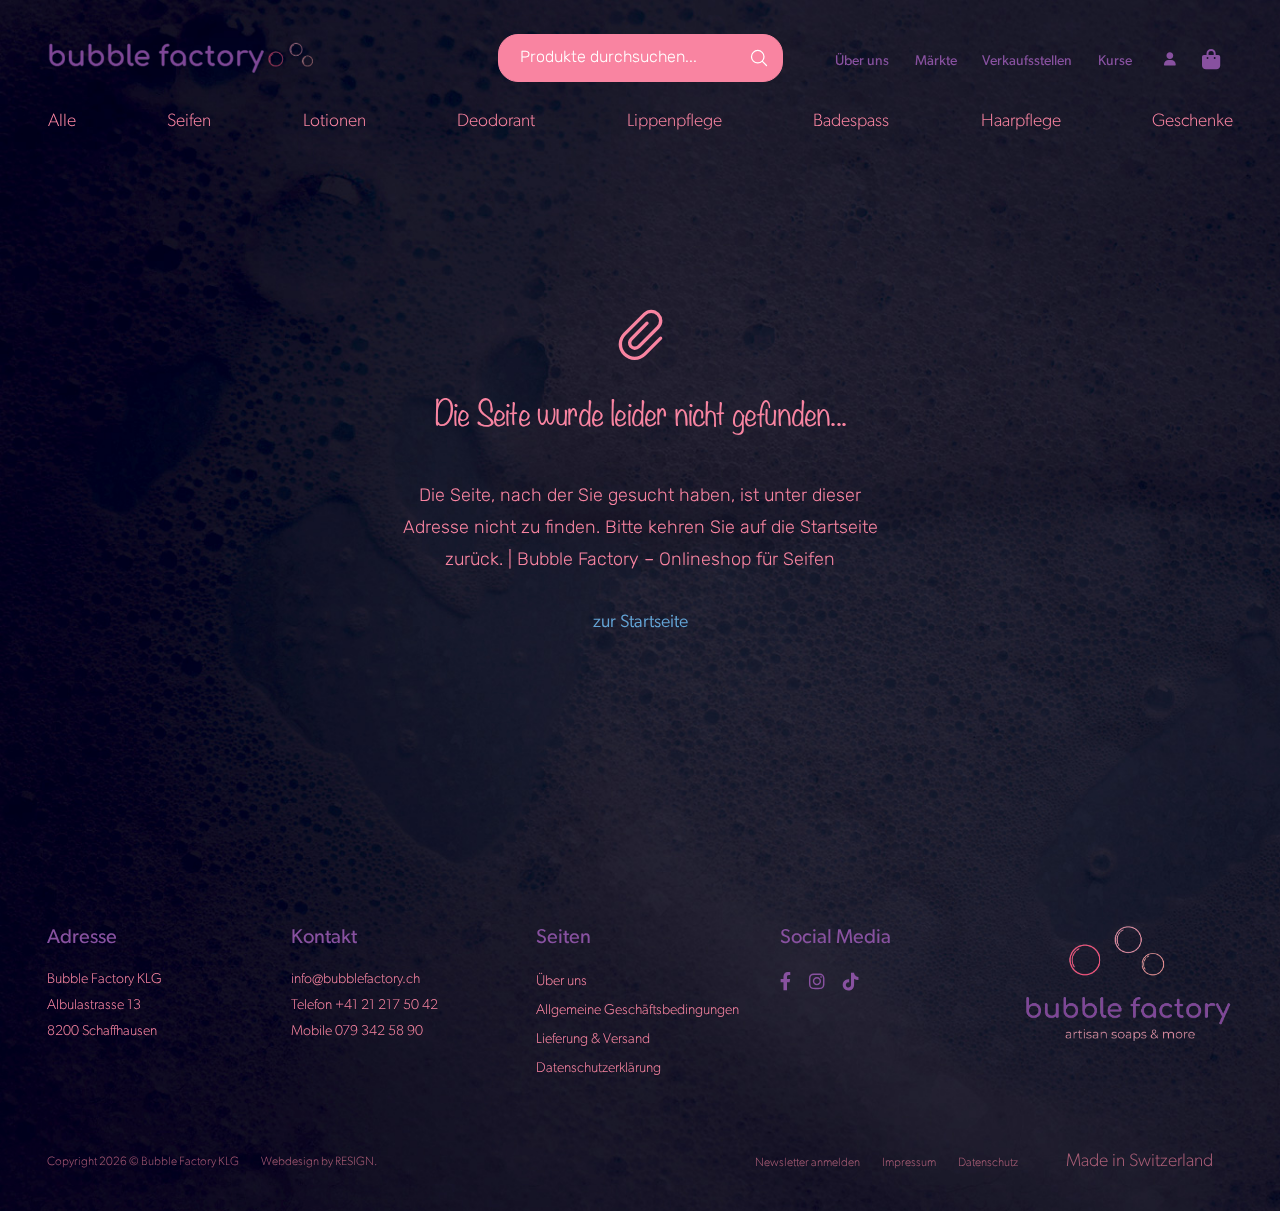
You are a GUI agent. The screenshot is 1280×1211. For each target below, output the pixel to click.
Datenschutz (989, 1163)
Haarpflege (1021, 121)
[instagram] (819, 981)
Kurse (1115, 61)
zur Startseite (640, 622)
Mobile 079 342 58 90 (357, 1030)
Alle (62, 121)
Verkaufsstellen (1027, 61)
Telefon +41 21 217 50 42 (364, 1004)
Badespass (851, 121)
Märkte (936, 61)
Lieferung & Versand (593, 1038)
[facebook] (788, 981)
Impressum (910, 1163)
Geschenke (1192, 121)
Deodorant (496, 121)
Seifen (189, 121)
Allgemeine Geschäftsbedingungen (637, 1009)
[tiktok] (853, 981)
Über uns (862, 61)
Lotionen (334, 121)
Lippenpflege (674, 121)
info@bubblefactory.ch (355, 979)
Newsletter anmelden (808, 1163)
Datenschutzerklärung (598, 1067)
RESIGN (354, 1162)
